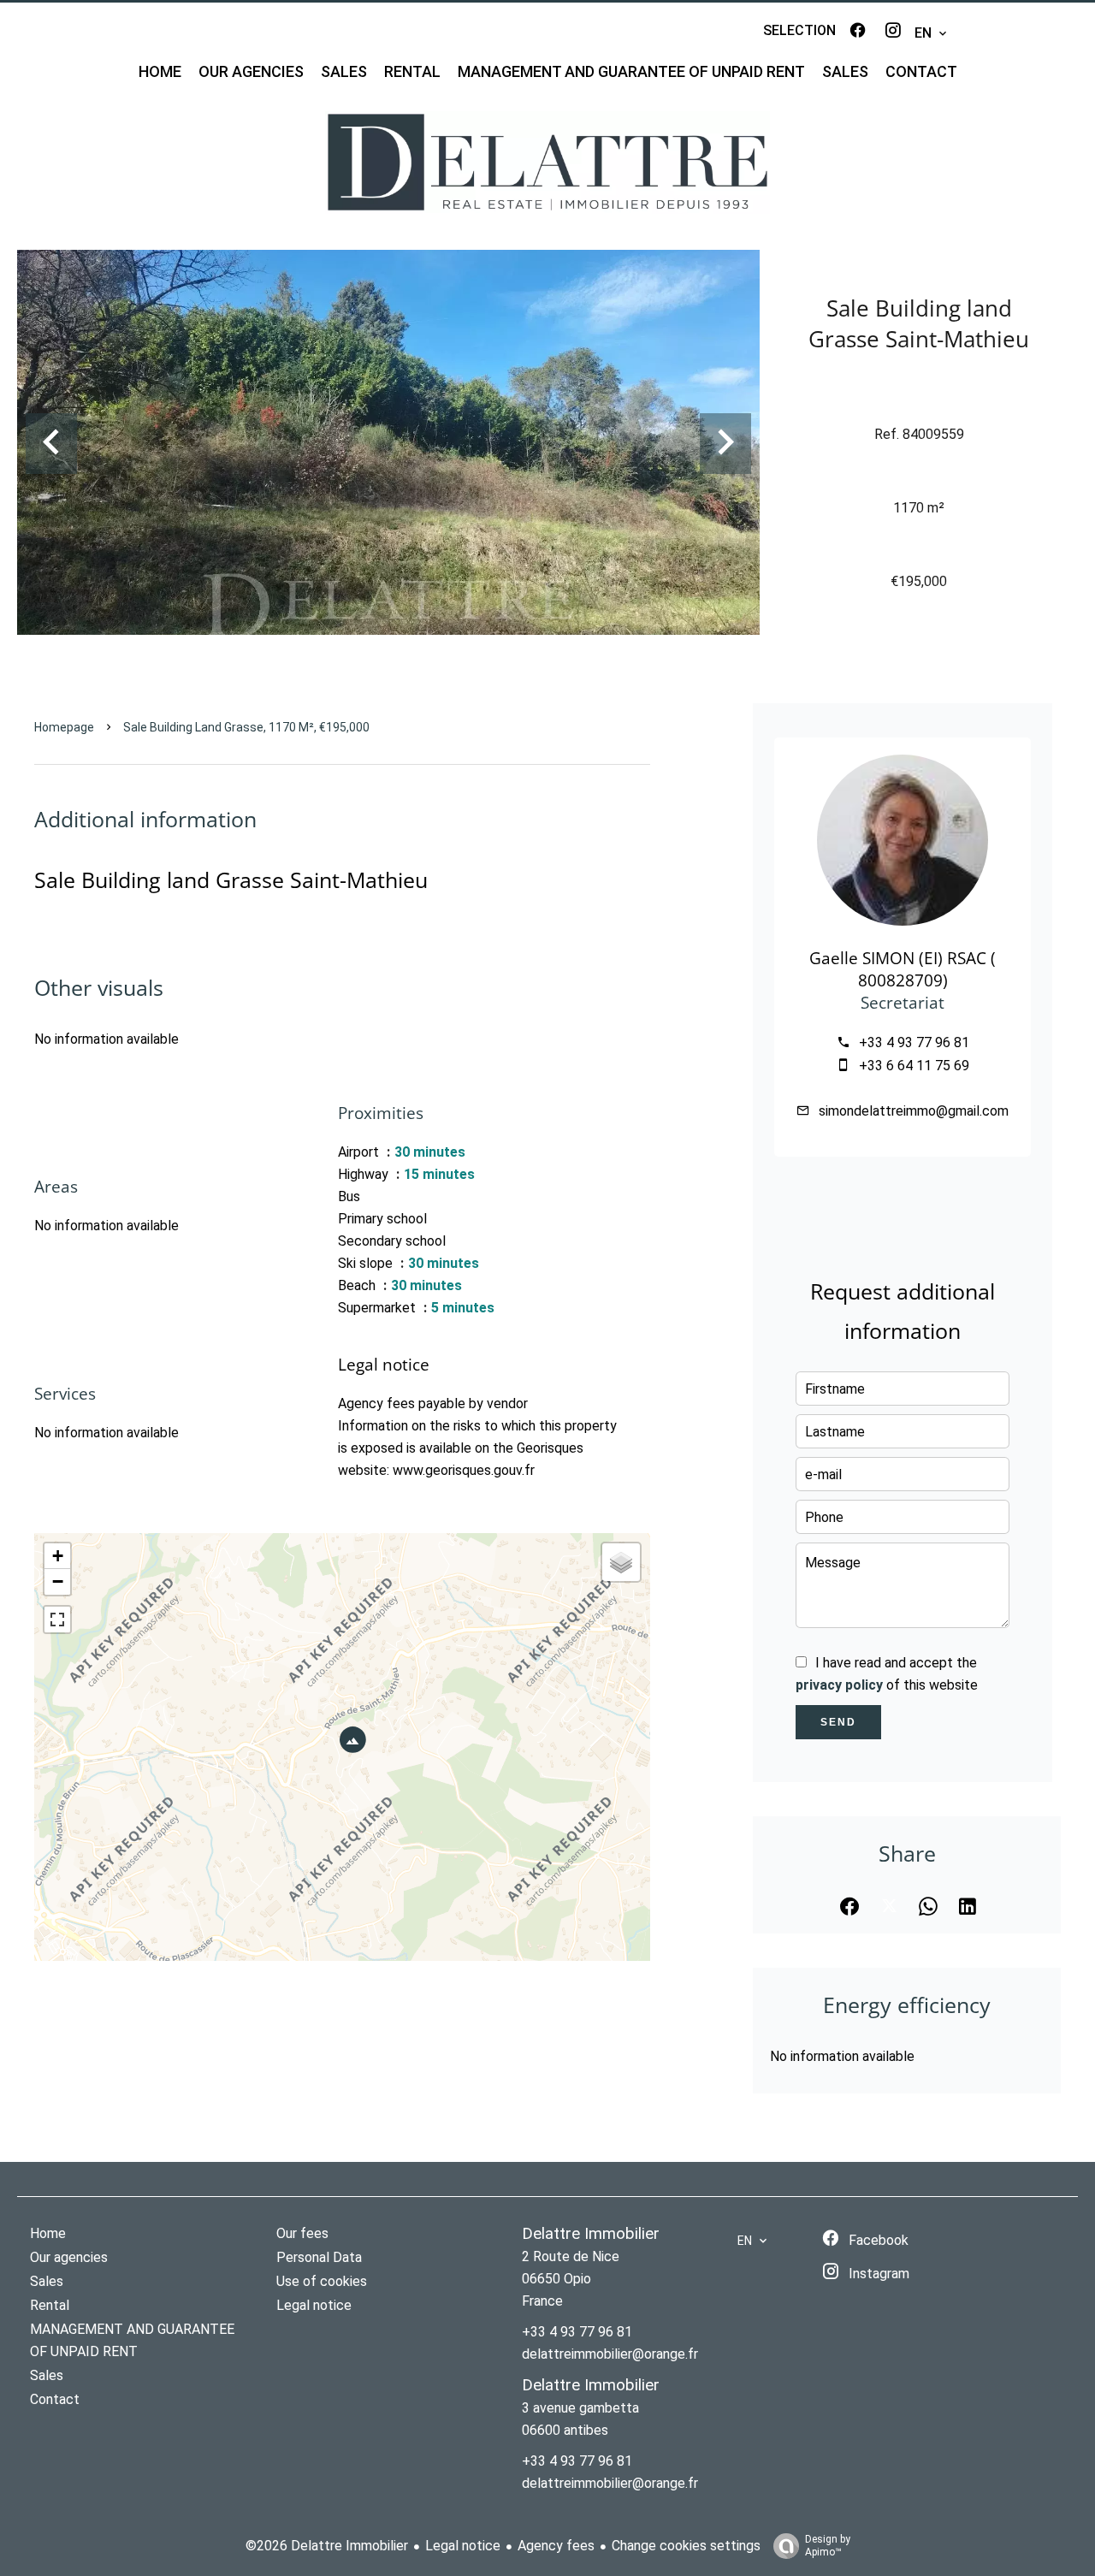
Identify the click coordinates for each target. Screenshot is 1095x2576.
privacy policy (839, 1685)
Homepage (64, 727)
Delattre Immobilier (591, 2234)
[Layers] (621, 1562)
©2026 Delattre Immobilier (327, 2546)
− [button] (58, 1581)
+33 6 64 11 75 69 (914, 1066)
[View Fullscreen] (57, 1620)
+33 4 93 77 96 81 (914, 1042)
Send (838, 1722)
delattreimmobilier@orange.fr (610, 2354)
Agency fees (556, 2546)
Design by (828, 2546)
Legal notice (463, 2546)
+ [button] (58, 1556)
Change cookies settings (686, 2546)
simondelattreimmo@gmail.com (914, 1111)
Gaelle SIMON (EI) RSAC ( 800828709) (903, 969)
